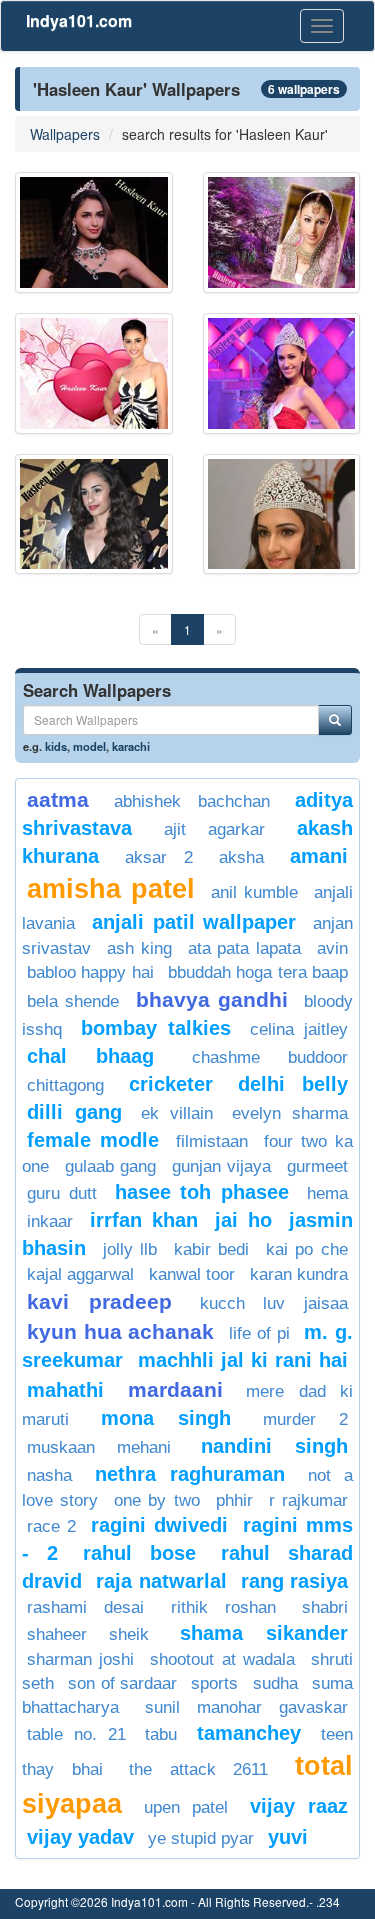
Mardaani (175, 1389)
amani (319, 856)
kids (56, 746)
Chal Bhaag (90, 1056)
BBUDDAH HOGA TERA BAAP (258, 972)
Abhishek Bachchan (191, 801)
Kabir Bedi (212, 1249)
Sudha (275, 1683)
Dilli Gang (74, 1112)
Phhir (234, 1500)
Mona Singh (166, 1418)
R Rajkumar (308, 1500)
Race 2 (51, 1526)
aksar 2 (159, 857)
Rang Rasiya (294, 1581)
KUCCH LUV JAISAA (274, 1303)
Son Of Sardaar (122, 1683)
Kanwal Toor (192, 1274)
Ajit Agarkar (215, 829)
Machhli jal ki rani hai (243, 1360)
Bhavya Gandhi (212, 999)
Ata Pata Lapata (245, 948)
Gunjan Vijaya (222, 1166)
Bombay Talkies (156, 1028)
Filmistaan (212, 1141)
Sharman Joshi (80, 1659)
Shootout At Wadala (222, 1659)
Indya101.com (79, 20)
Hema (327, 1193)
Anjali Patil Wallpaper (194, 922)
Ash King (139, 948)
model (89, 746)
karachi (131, 746)
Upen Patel (186, 1807)
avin (332, 948)
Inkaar (50, 1221)
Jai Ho (243, 1220)
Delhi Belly (293, 1084)
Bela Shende (73, 1001)
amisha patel (111, 889)
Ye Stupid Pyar (201, 1838)
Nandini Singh (274, 1446)
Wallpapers (65, 134)
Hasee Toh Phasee (202, 1192)
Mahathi (65, 1390)
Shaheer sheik (88, 1634)
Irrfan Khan (143, 1220)
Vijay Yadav (80, 1837)
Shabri (325, 1607)
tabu (161, 1734)
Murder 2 (305, 1419)
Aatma (58, 799)
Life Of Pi (259, 1333)
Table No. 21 (76, 1734)
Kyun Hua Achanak (120, 1331)
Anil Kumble (254, 892)
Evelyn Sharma (290, 1113)
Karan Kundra (299, 1274)
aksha (241, 857)
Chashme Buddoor (270, 1057)
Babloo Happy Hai (90, 972)
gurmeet (317, 1166)
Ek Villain (177, 1113)
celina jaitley (299, 1029)
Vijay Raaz (299, 1806)
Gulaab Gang (111, 1166)
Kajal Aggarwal (80, 1274)
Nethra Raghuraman (190, 1474)
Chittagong (65, 1085)
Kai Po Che (307, 1249)
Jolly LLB (130, 1249)
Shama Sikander (264, 1633)
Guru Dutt (62, 1193)
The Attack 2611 (198, 1769)
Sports (214, 1683)
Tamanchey (249, 1733)
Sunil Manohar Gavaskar (246, 1707)
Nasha (49, 1475)
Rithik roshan (223, 1607)
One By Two (156, 1500)
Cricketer (171, 1084)
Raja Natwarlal (161, 1581)
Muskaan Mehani (99, 1447)
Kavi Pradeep (99, 1301)
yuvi (288, 1837)
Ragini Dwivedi (159, 1525)
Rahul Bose (139, 1553)
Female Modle (93, 1140)
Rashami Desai (85, 1607)
